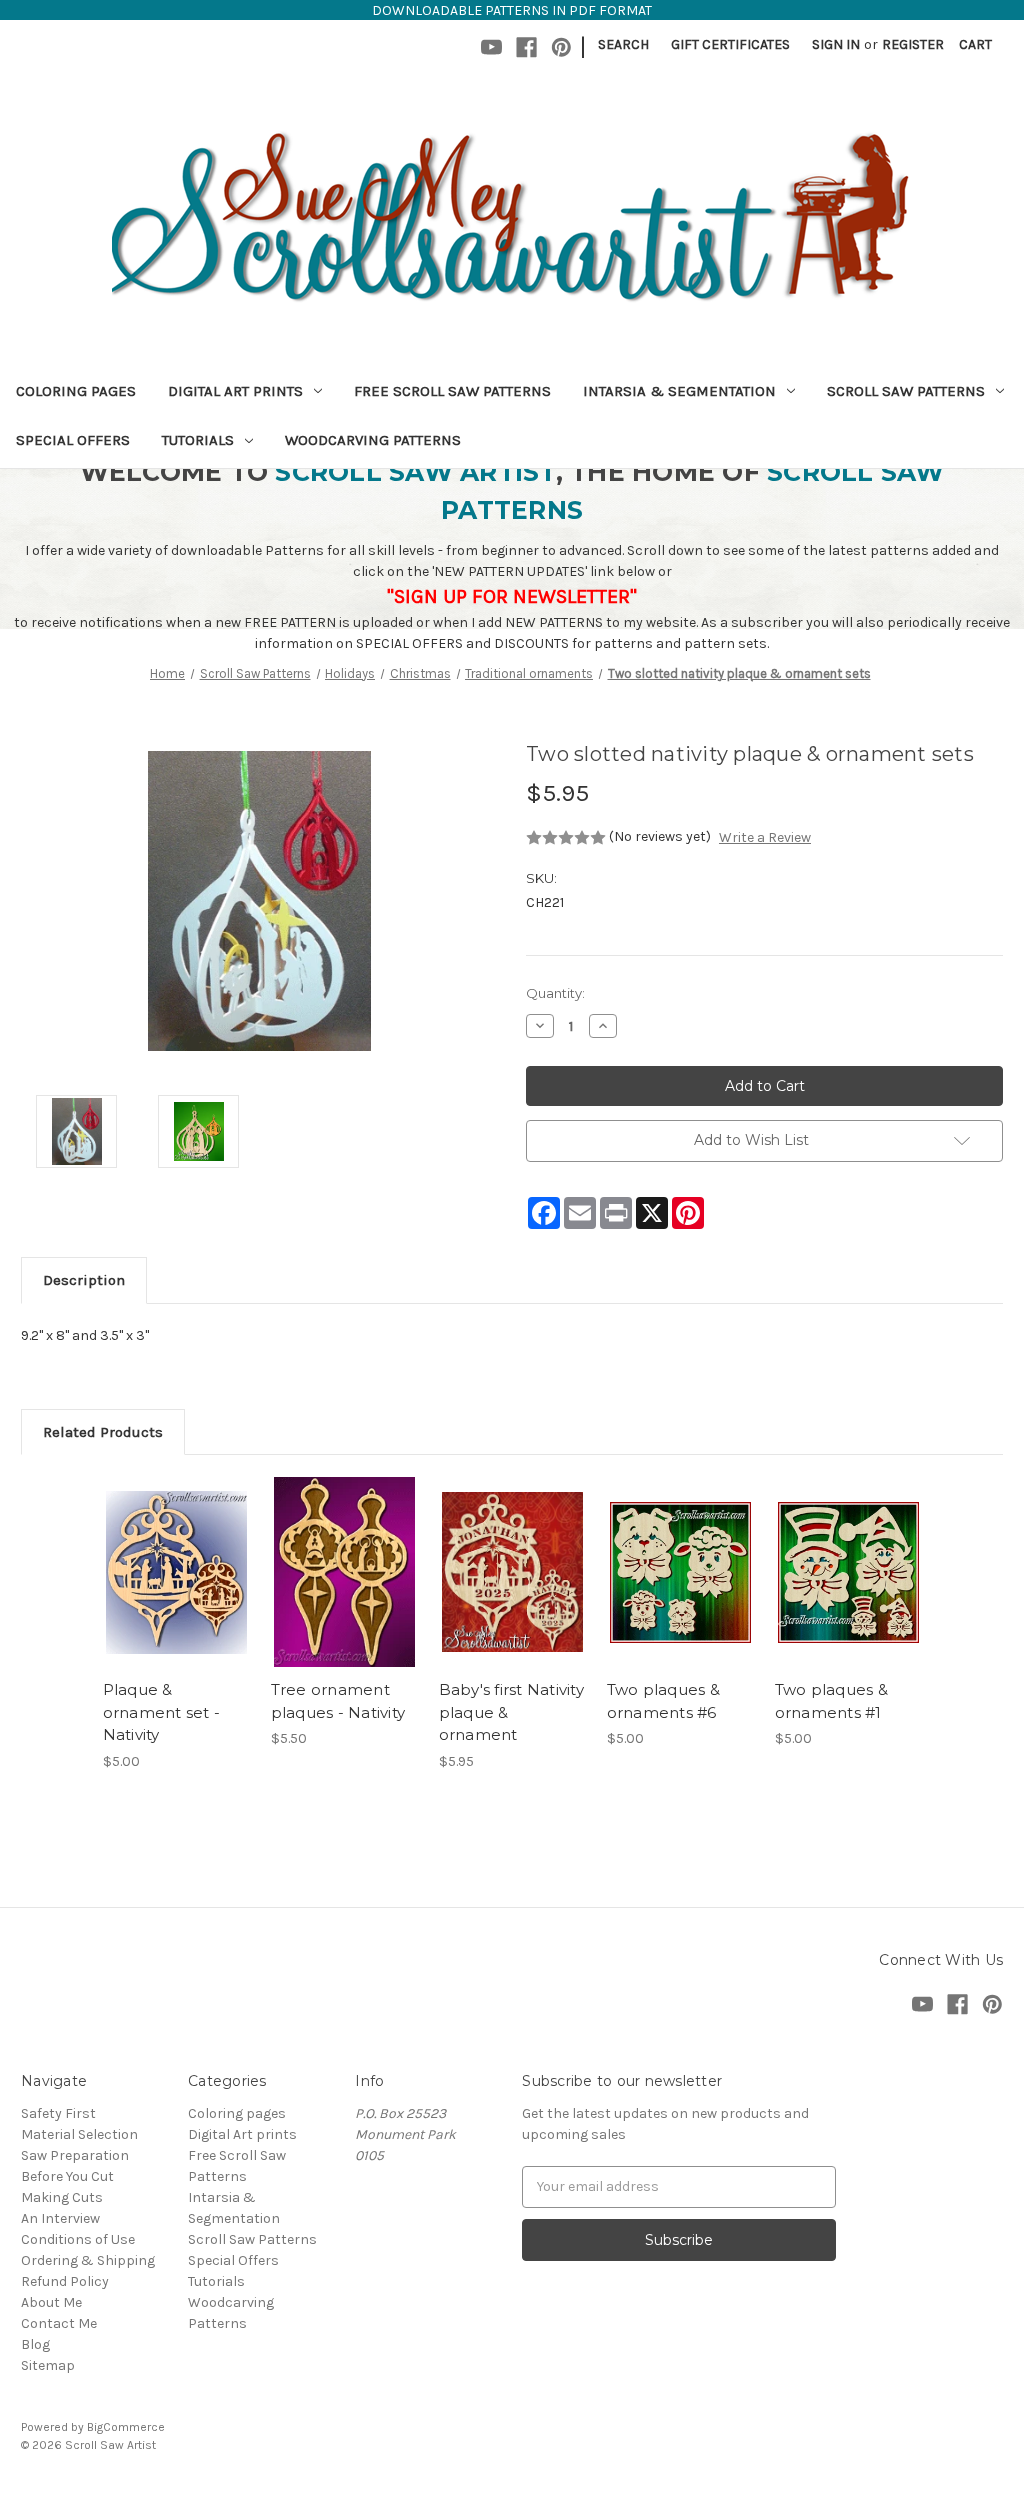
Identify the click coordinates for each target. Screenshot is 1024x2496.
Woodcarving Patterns (373, 440)
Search (623, 44)
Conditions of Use (78, 2239)
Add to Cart (176, 1590)
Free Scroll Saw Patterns (452, 391)
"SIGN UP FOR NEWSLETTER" (512, 596)
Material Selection (79, 2134)
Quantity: (555, 993)
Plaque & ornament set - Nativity (162, 1712)
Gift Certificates (730, 44)
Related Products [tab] (103, 1432)
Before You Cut (67, 2176)
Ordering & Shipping (88, 2260)
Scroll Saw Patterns (906, 391)
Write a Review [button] (765, 837)
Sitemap (48, 2365)
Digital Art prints (235, 391)
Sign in (836, 44)
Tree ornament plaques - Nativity (338, 1701)
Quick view (175, 1555)
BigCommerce (126, 2427)
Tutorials (198, 440)
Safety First (58, 2113)
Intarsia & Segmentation (679, 391)
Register (913, 44)
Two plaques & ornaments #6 (663, 1701)
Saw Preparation (75, 2155)
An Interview (60, 2218)
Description (84, 1280)
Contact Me (59, 2323)
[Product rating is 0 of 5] (566, 838)
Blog (35, 2344)
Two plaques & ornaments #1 (831, 1701)
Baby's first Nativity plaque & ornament (511, 1712)
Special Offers (73, 440)
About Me (51, 2302)
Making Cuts (62, 2197)
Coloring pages (76, 391)
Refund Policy (65, 2281)
